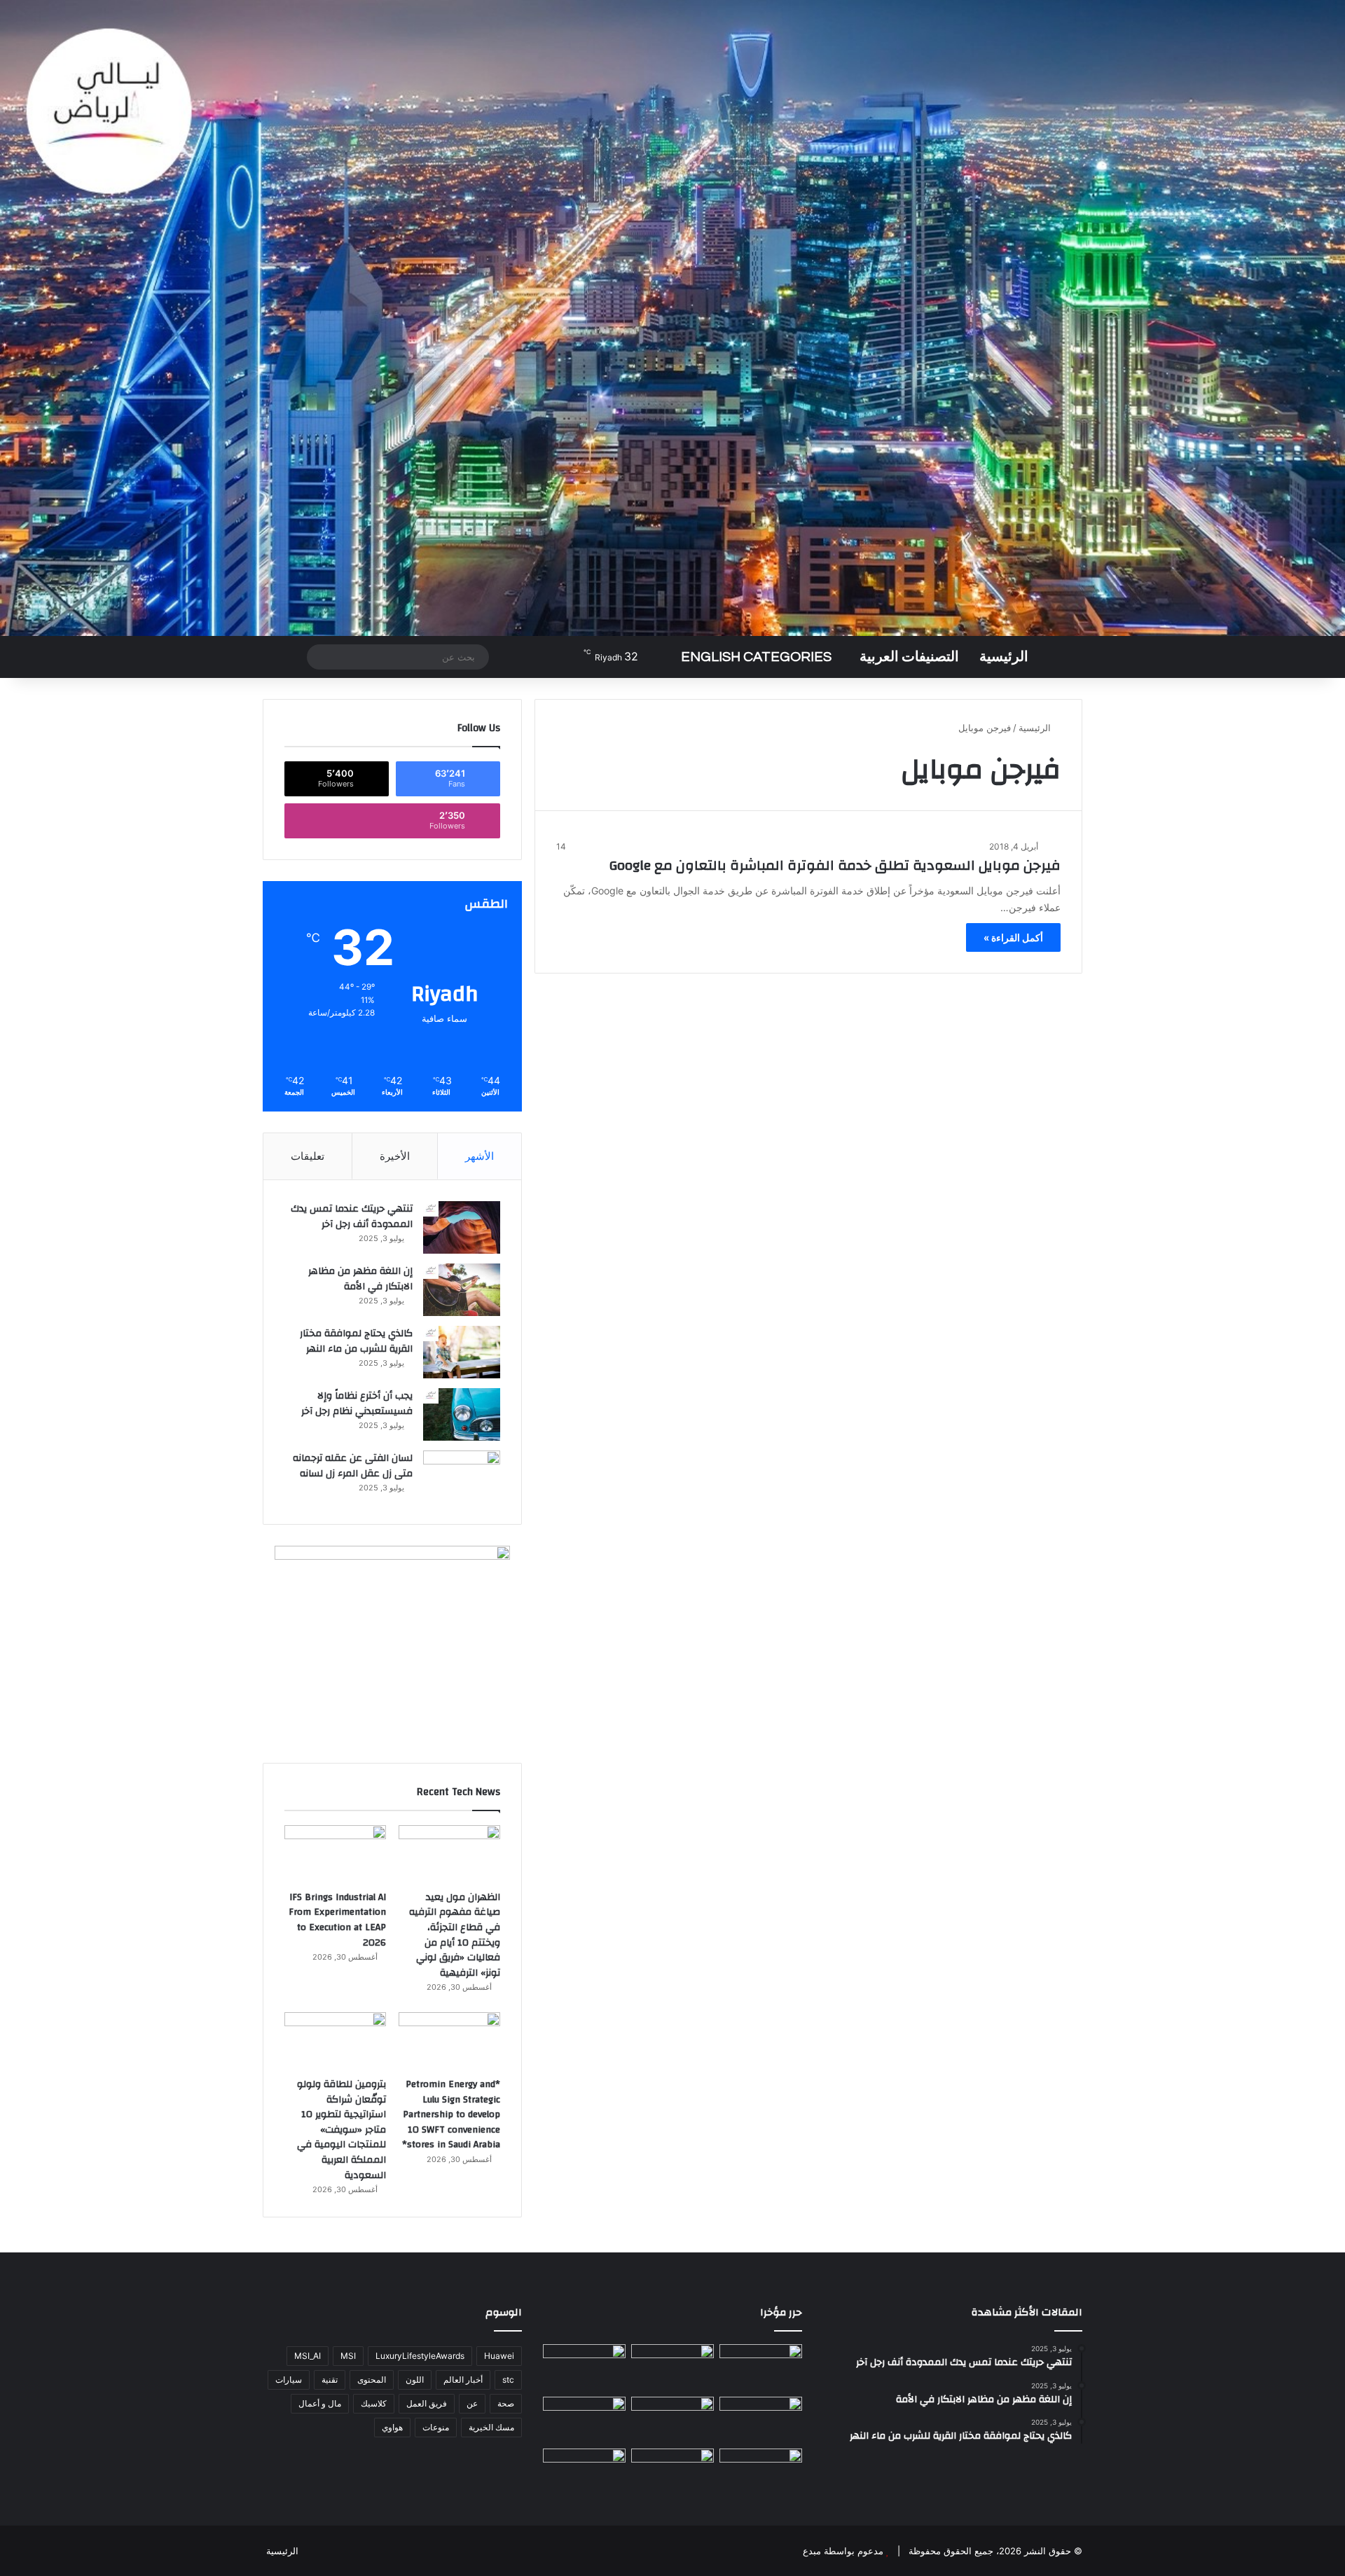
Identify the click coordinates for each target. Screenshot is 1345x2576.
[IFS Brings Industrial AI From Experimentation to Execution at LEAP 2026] (335, 1854)
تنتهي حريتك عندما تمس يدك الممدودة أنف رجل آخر (352, 1217)
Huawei (499, 2356)
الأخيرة (395, 1156)
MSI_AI (308, 2356)
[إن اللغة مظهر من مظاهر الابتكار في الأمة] (462, 1290)
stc (508, 2380)
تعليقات (308, 1156)
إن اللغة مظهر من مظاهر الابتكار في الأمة (360, 1279)
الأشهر (480, 1156)
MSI (348, 2356)
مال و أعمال (320, 2403)
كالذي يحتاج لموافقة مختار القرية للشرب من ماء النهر (356, 1341)
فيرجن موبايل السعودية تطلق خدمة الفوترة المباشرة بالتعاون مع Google (835, 865)
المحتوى (372, 2380)
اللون (415, 2380)
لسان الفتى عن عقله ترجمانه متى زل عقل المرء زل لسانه (353, 1466)
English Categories (756, 657)
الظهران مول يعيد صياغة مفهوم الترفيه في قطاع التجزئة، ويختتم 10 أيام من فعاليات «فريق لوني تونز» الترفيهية (455, 1935)
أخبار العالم (463, 2380)
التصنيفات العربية (909, 657)
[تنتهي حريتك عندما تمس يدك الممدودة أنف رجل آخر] (462, 1227)
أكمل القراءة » (1013, 937)
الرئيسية (1004, 657)
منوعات (436, 2427)
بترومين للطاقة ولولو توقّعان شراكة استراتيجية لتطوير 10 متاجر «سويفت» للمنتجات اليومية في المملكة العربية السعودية (342, 2130)
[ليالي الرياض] (672, 318)
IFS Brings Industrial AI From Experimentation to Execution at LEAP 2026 (337, 1920)
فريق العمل (427, 2403)
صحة (506, 2403)
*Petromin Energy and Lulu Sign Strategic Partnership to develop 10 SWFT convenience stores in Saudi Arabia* (451, 2114)
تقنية (330, 2380)
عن (472, 2403)
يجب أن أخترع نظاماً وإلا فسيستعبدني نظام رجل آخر (357, 1404)
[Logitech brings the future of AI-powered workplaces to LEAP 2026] (584, 2420)
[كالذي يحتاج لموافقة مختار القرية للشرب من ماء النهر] (462, 1352)
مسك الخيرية (491, 2427)
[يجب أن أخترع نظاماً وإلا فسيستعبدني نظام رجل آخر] (462, 1414)
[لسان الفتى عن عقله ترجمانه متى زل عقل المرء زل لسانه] (462, 1477)
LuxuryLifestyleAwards (420, 2356)
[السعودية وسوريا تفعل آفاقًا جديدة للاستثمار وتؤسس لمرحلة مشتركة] (584, 2472)
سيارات (289, 2380)
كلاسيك (374, 2403)
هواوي (392, 2427)
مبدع (812, 2551)
